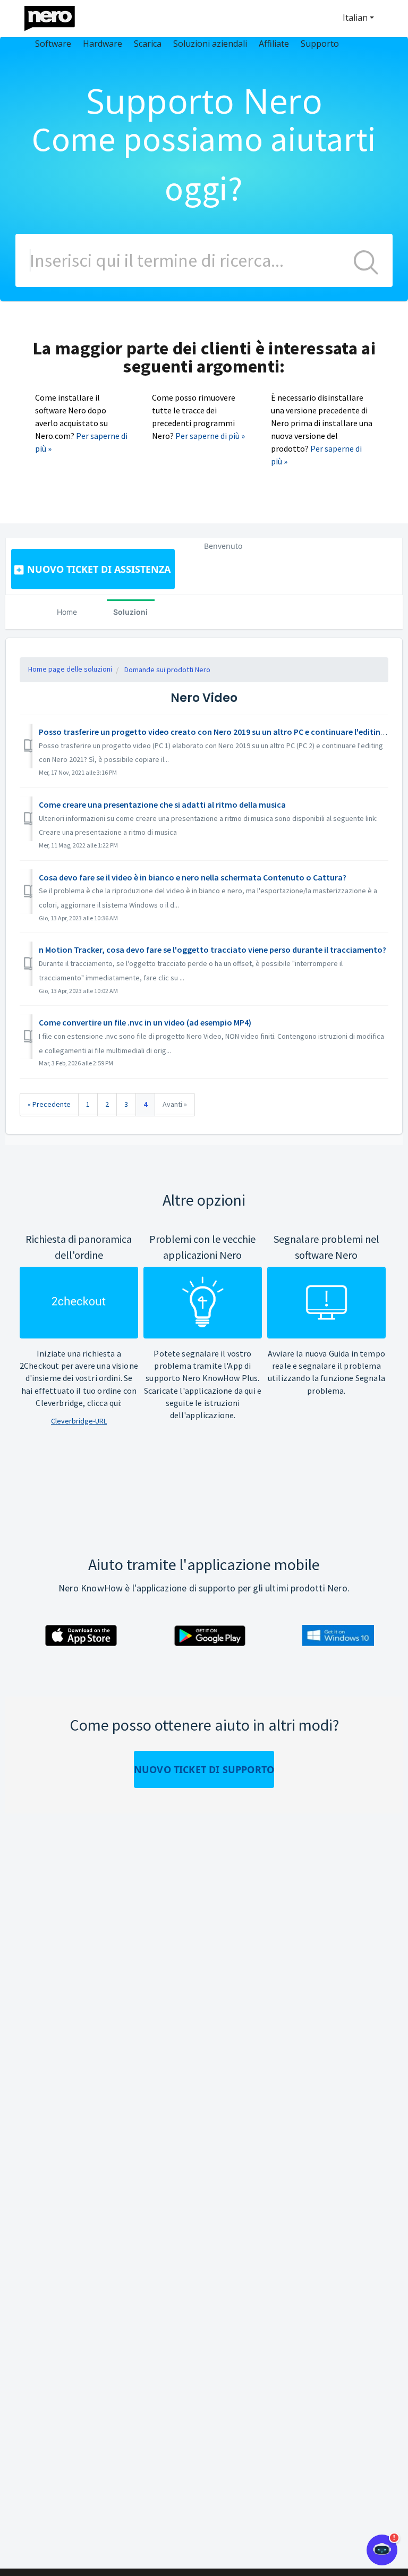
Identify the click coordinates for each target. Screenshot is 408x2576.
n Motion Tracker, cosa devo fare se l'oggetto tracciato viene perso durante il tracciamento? (212, 950)
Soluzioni (130, 612)
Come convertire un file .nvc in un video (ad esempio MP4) (145, 1022)
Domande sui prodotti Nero (167, 670)
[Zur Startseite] (56, 16)
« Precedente (49, 1104)
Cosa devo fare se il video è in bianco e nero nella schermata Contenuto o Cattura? (193, 877)
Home (67, 612)
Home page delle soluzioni (70, 669)
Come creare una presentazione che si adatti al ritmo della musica (162, 804)
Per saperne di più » (210, 436)
